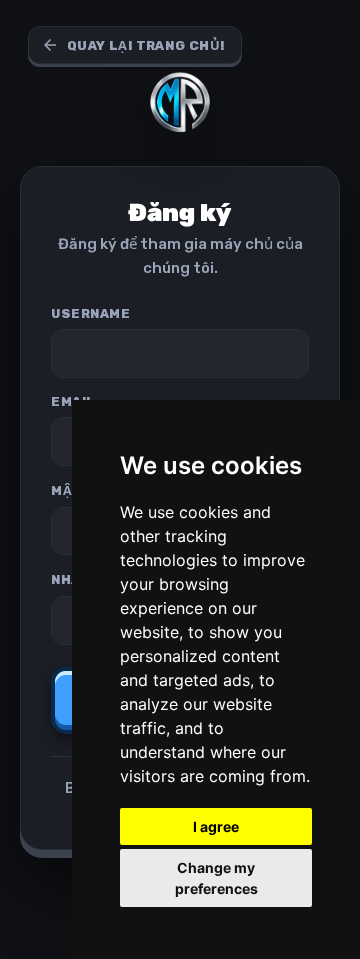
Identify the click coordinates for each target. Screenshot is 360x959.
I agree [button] (216, 826)
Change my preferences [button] (216, 878)
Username (90, 313)
